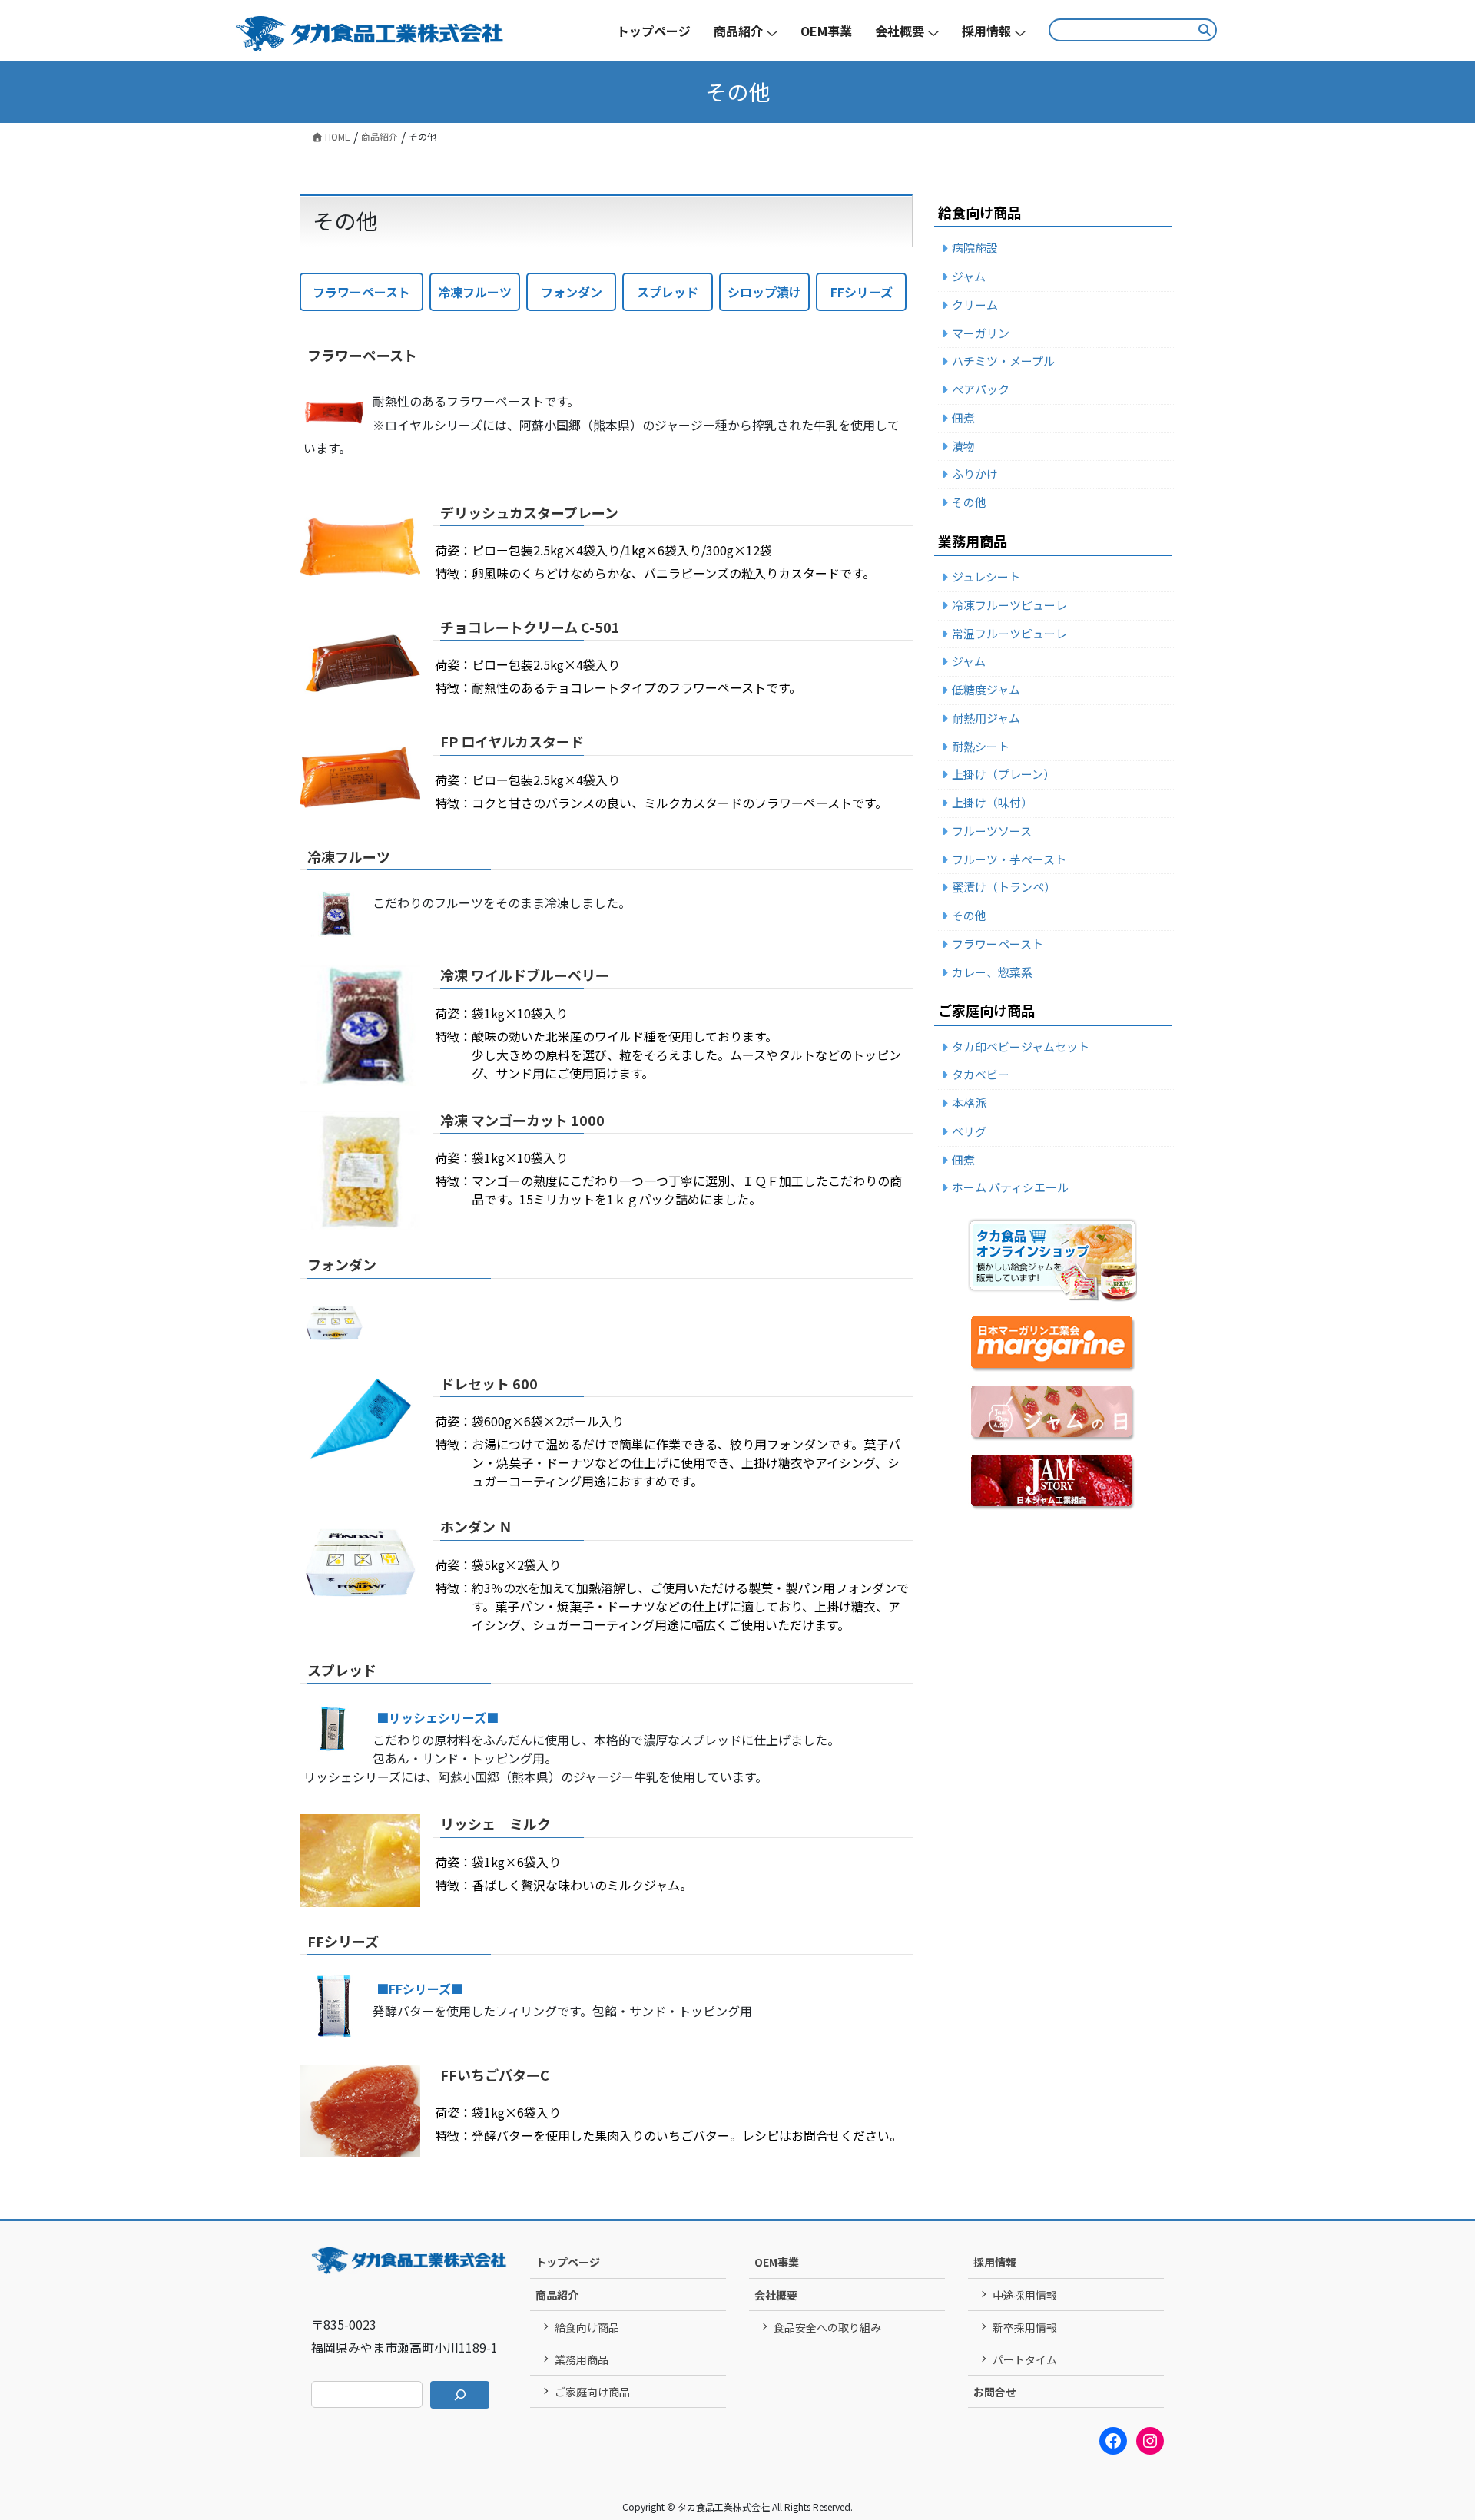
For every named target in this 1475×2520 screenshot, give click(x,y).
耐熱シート (981, 746)
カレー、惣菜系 (992, 972)
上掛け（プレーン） (1003, 774)
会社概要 (776, 2295)
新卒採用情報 (1025, 2327)
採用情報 (995, 2262)
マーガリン (981, 333)
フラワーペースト (361, 292)
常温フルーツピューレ (1009, 633)
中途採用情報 (1025, 2295)
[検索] (460, 2395)
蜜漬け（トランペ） (1004, 887)
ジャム (969, 276)
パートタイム (1025, 2359)
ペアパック (981, 389)
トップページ (568, 2262)
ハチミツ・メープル (1003, 361)
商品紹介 (557, 2295)
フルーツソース (992, 831)
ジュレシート (986, 576)
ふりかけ (975, 474)
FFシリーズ (862, 292)
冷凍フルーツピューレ (1009, 605)
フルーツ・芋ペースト (1009, 859)
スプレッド (668, 292)
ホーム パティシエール (1010, 1187)
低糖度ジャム (986, 689)
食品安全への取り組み (827, 2327)
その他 (969, 502)
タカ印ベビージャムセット (1021, 1046)
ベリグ (969, 1131)
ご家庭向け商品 (592, 2392)
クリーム (975, 305)
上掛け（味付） (992, 802)
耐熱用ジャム (986, 718)
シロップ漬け (764, 292)
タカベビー (981, 1074)
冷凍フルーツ (475, 292)
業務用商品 (582, 2359)
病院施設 (975, 248)
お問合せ (995, 2392)
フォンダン (572, 292)
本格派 (969, 1103)
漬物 (963, 446)
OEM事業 (777, 2262)
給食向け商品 (587, 2327)
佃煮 (963, 417)
